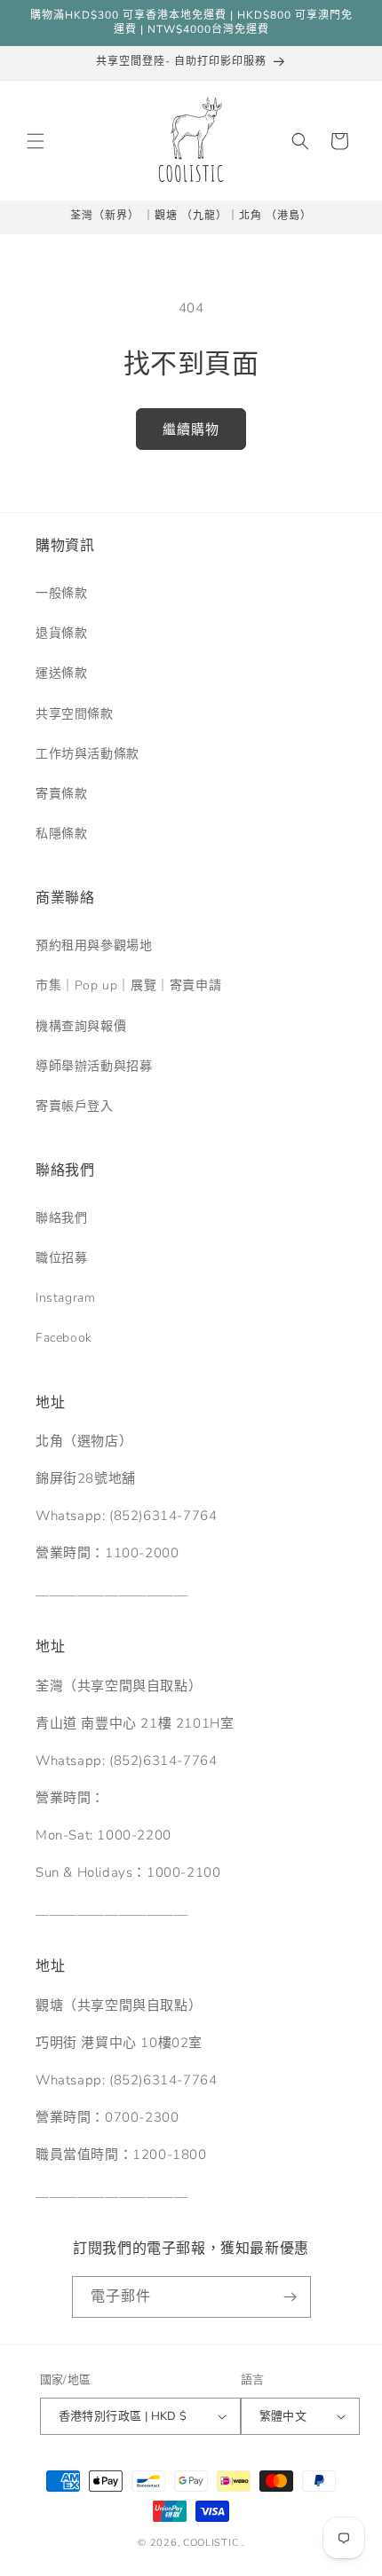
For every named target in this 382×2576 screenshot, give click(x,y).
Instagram (65, 1298)
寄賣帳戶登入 (75, 1106)
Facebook (64, 1338)
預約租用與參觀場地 (94, 945)
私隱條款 (61, 834)
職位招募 (61, 1258)
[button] (36, 141)
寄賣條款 (61, 794)
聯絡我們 (61, 1218)
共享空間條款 (75, 714)
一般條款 (61, 593)
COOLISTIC (211, 2543)
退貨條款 (61, 633)
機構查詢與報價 (81, 1026)
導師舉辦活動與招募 (94, 1066)
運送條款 (61, 673)
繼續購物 (191, 429)
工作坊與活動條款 (88, 754)
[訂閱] (290, 2297)
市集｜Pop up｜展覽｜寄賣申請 (128, 985)
